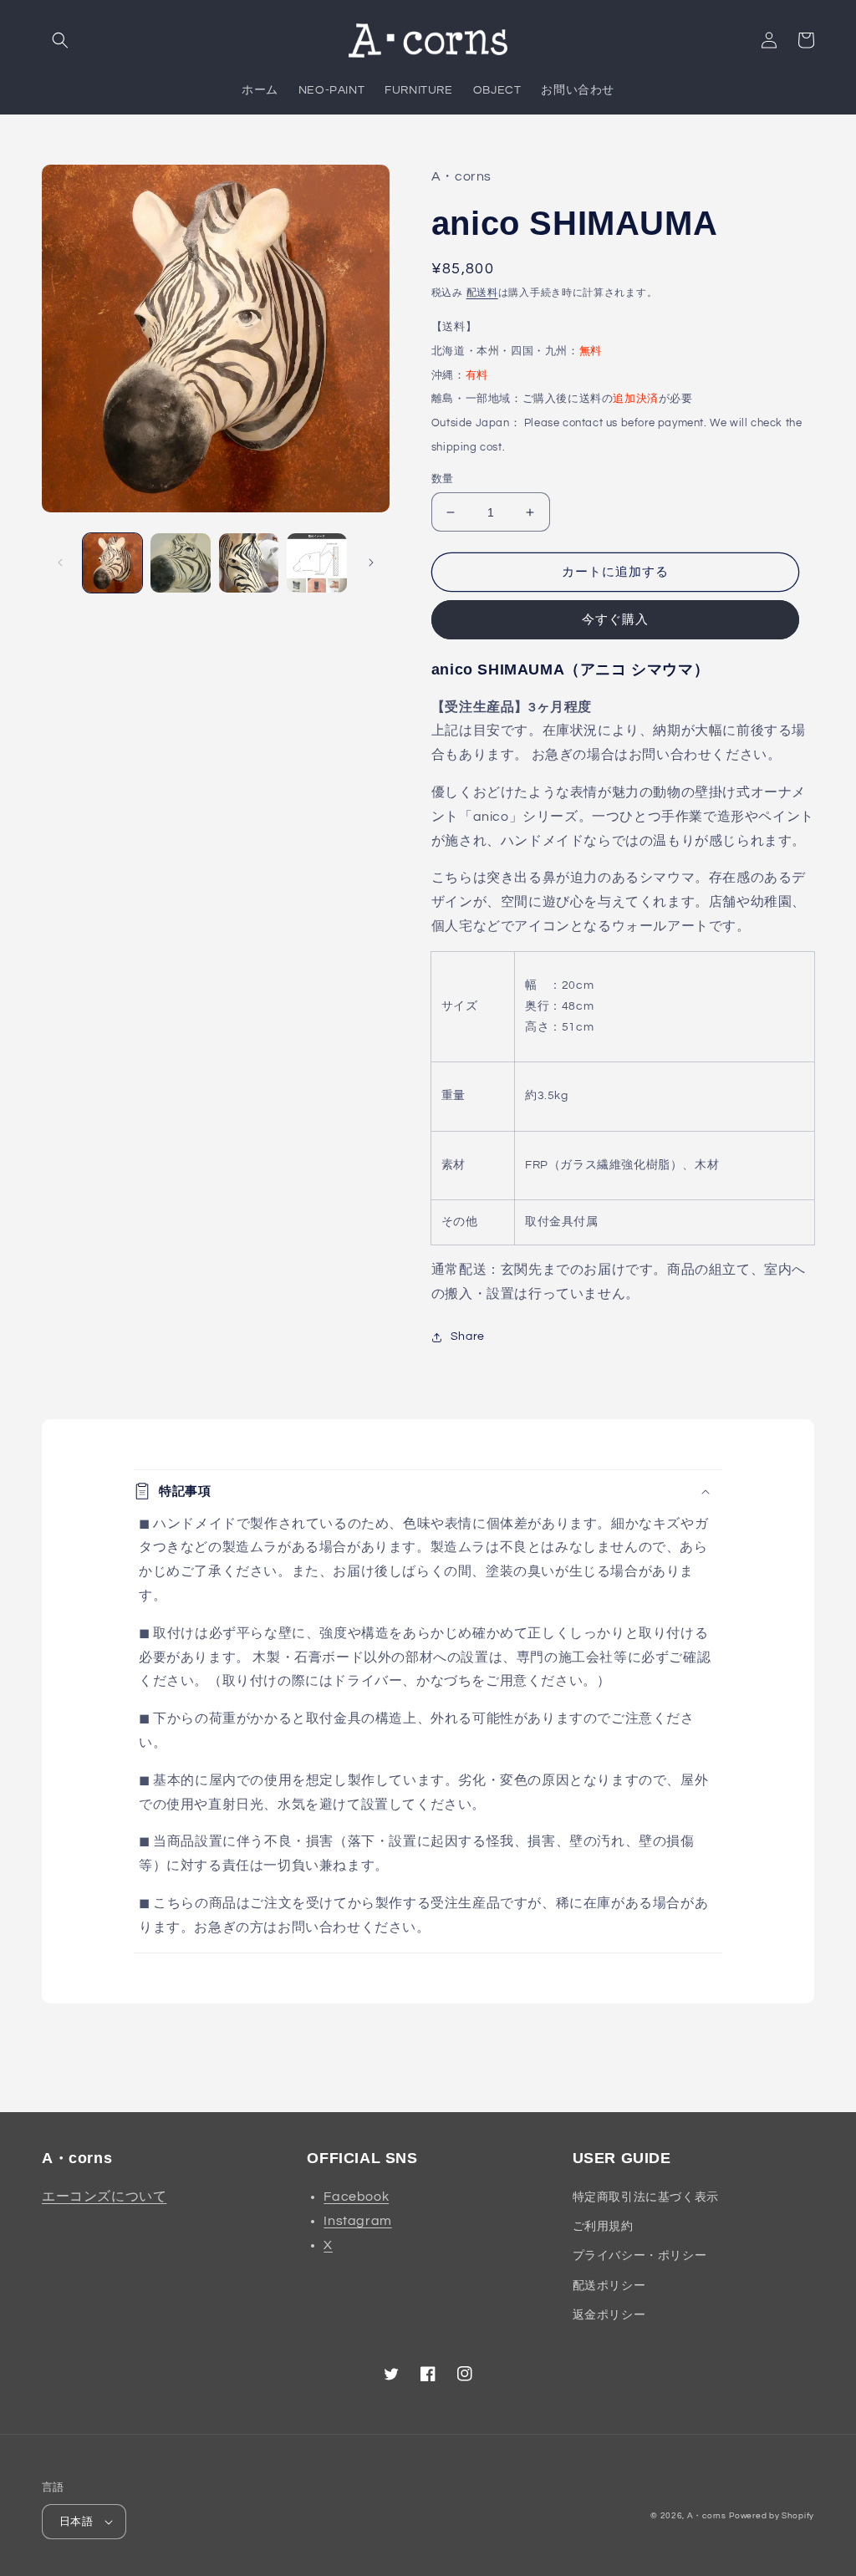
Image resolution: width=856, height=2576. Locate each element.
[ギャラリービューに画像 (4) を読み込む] (316, 563)
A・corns (707, 2516)
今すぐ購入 (615, 620)
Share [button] (468, 1336)
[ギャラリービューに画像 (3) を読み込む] (249, 563)
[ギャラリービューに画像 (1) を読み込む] (112, 563)
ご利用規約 (603, 2227)
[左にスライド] (60, 563)
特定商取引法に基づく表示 (646, 2197)
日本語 (76, 2522)
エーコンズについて (104, 2197)
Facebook (356, 2197)
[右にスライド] (371, 563)
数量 (443, 479)
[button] (60, 40)
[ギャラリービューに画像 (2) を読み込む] (180, 563)
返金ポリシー (609, 2315)
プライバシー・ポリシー (640, 2256)
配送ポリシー (609, 2286)
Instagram (357, 2221)
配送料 (482, 293)
